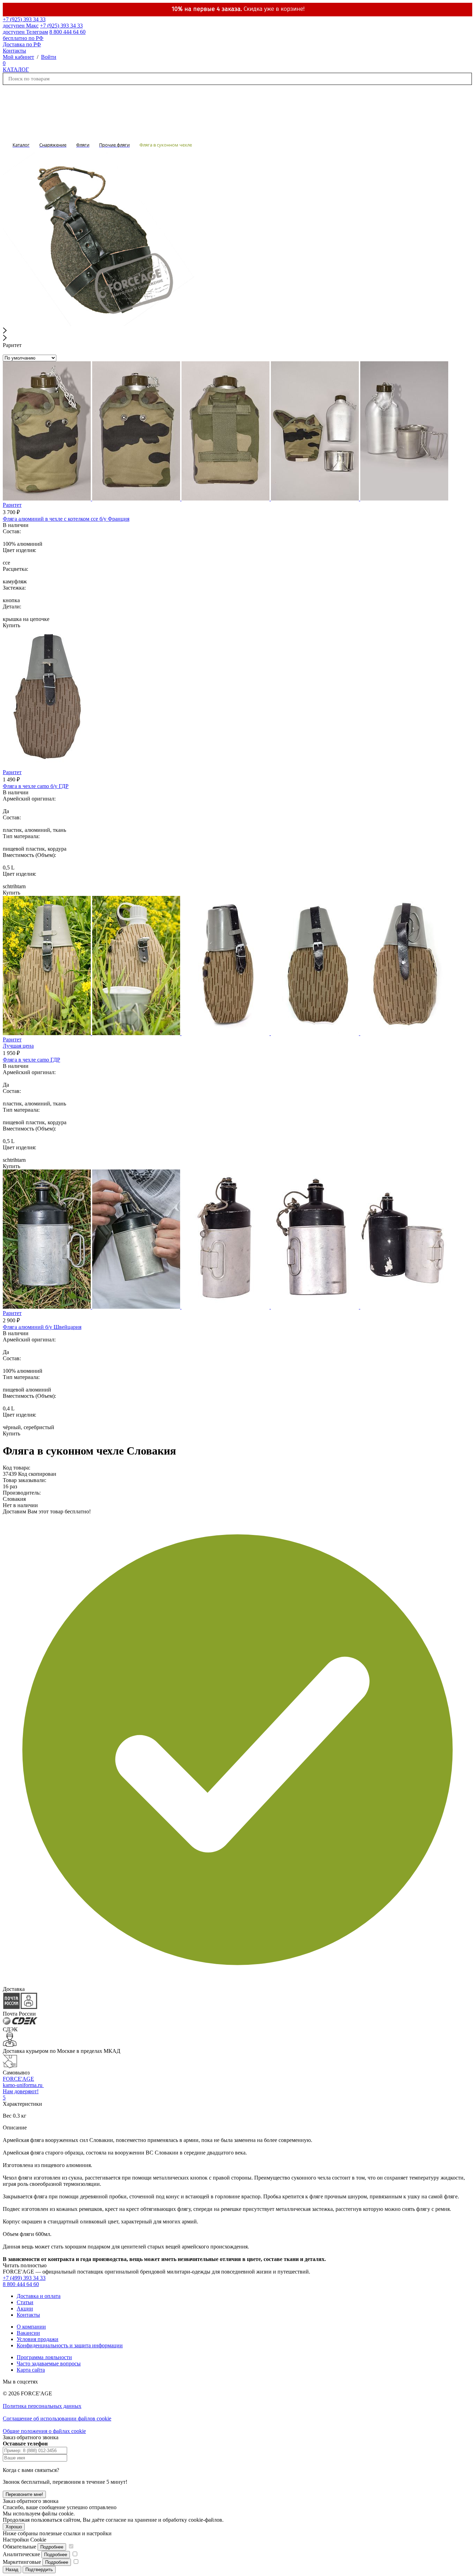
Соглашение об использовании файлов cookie (57, 2419)
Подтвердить (39, 2570)
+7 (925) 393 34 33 (24, 22)
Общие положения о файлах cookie (44, 2431)
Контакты (14, 51)
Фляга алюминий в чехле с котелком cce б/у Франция (66, 519)
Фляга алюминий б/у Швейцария (42, 1327)
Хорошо (14, 2527)
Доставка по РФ (22, 44)
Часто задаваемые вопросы (49, 2364)
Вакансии (28, 2333)
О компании (31, 2327)
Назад (12, 2570)
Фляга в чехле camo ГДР (31, 1060)
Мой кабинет (18, 57)
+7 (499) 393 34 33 (24, 2278)
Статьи (25, 2302)
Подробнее (52, 2547)
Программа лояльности (44, 2357)
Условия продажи (38, 2339)
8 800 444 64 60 (21, 2284)
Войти (49, 57)
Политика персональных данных (42, 2406)
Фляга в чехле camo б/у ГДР (36, 786)
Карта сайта (31, 2370)
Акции (25, 2309)
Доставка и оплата (39, 2296)
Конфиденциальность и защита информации (70, 2345)
